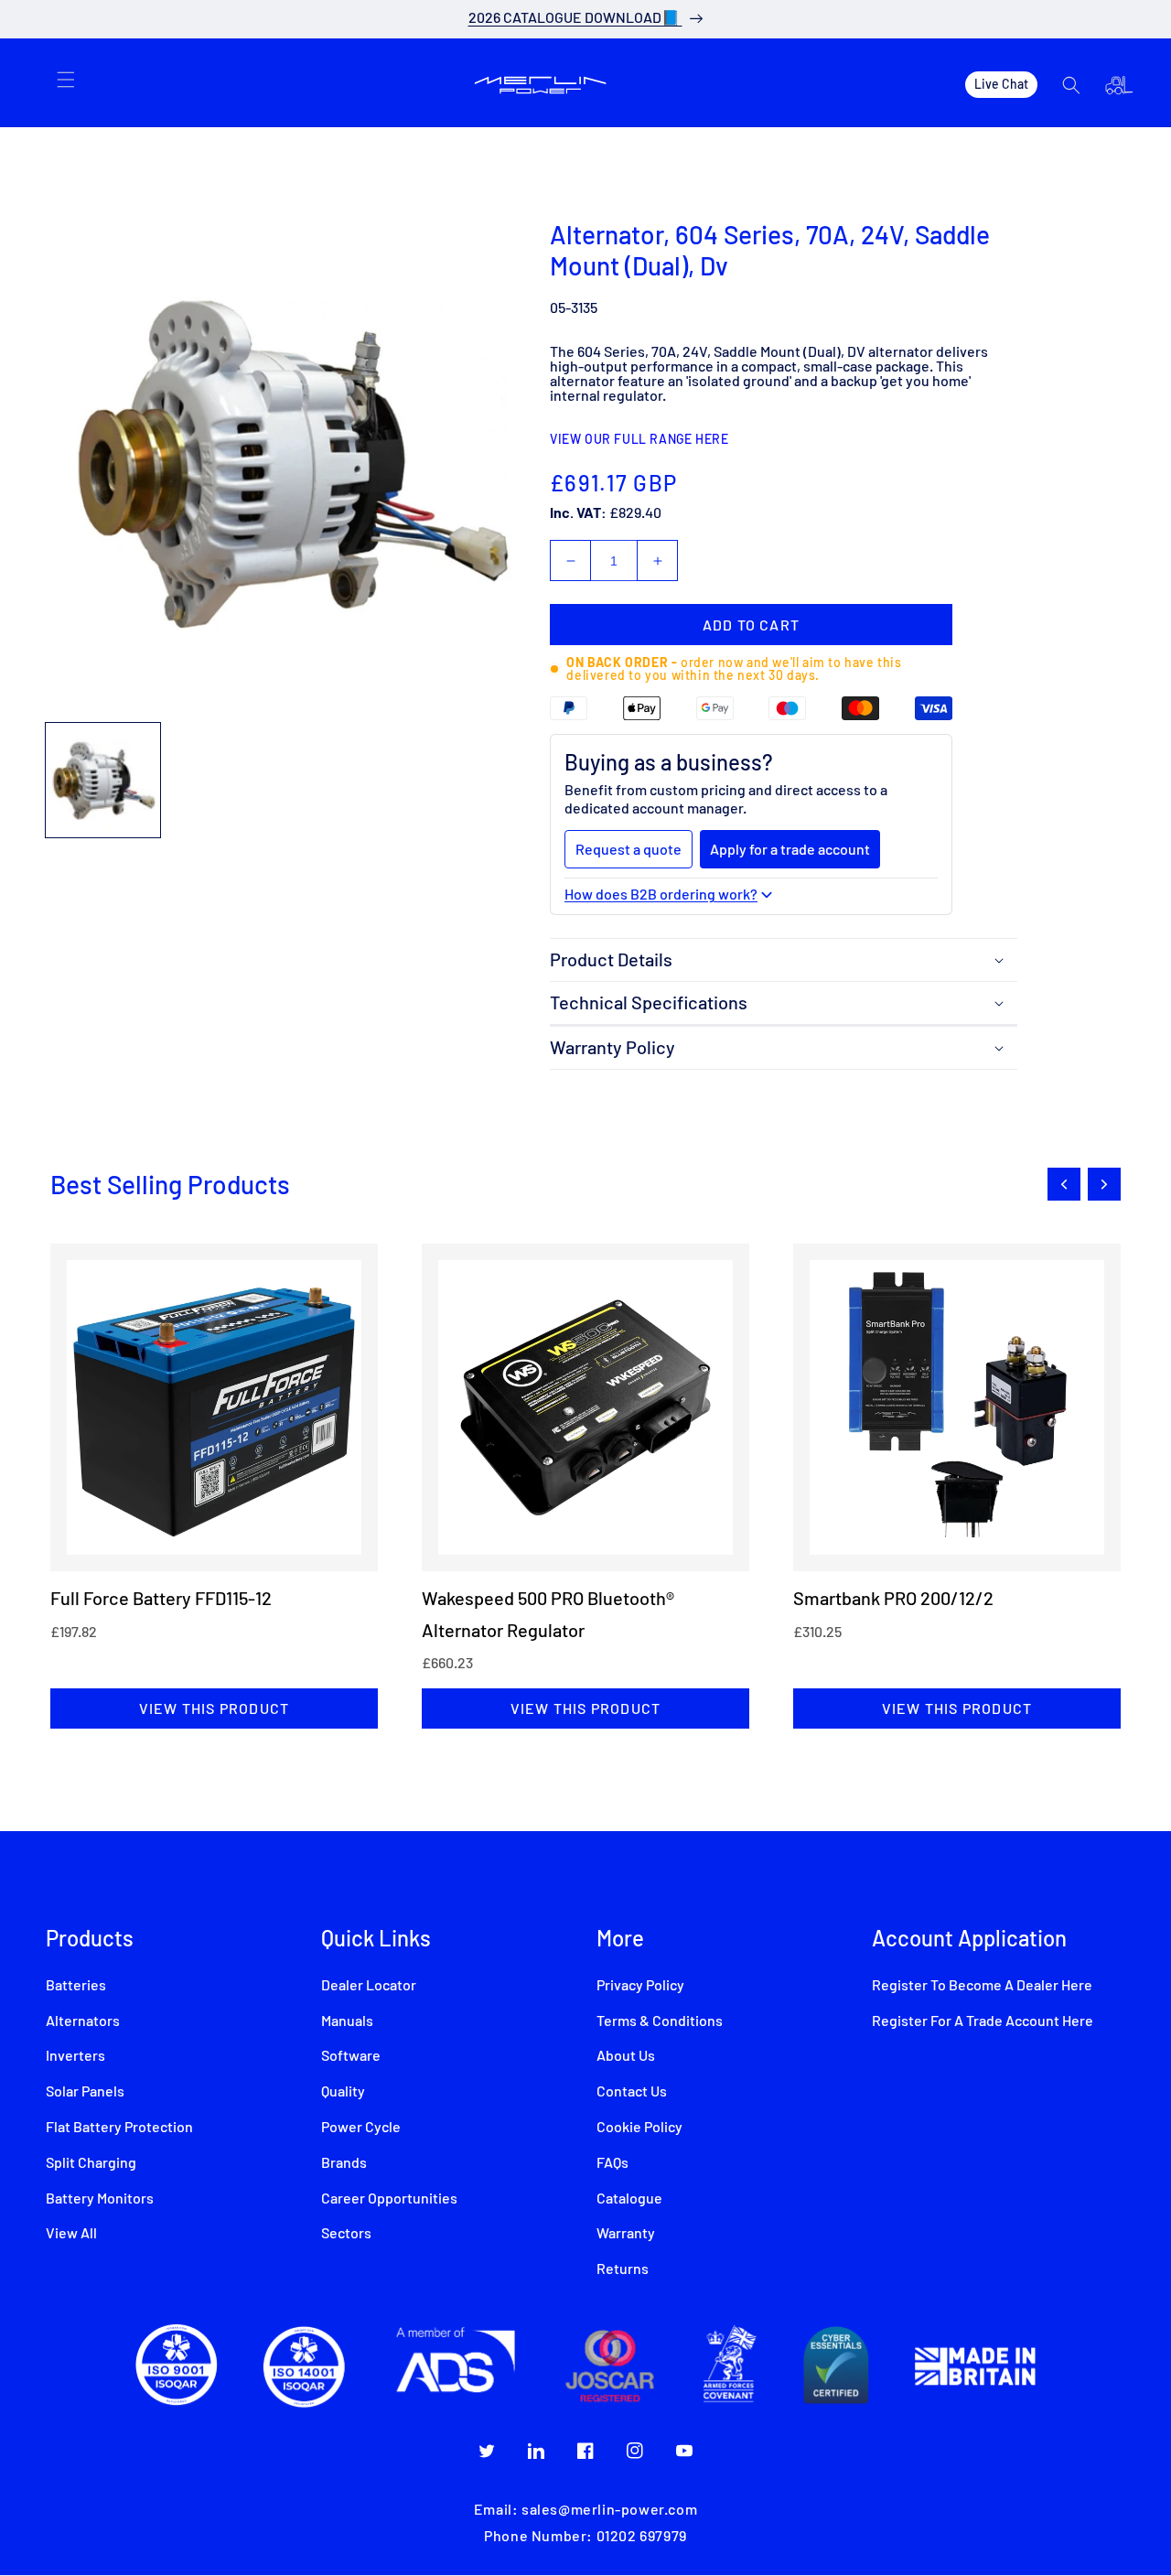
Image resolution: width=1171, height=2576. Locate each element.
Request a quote (628, 849)
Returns (623, 2269)
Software (351, 2056)
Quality (343, 2092)
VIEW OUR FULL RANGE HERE (639, 440)
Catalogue (629, 2199)
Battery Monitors (100, 2199)
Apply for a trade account (790, 849)
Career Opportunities (389, 2199)
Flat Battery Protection (119, 2128)
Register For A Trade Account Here (983, 2021)
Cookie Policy (639, 2128)
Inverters (75, 2056)
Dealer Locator (369, 1986)
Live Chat (1001, 84)
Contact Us (632, 2092)
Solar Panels (85, 2092)
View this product (214, 1708)
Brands (344, 2163)
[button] (66, 80)
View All (71, 2234)
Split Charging (91, 2163)
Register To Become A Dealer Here (982, 1986)
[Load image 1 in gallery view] (103, 780)
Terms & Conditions (660, 2021)
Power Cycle (361, 2128)
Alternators (83, 2021)
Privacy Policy (640, 1986)
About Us (626, 2056)
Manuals (347, 2021)
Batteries (76, 1986)
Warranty (626, 2234)
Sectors (346, 2234)
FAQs (612, 2163)
